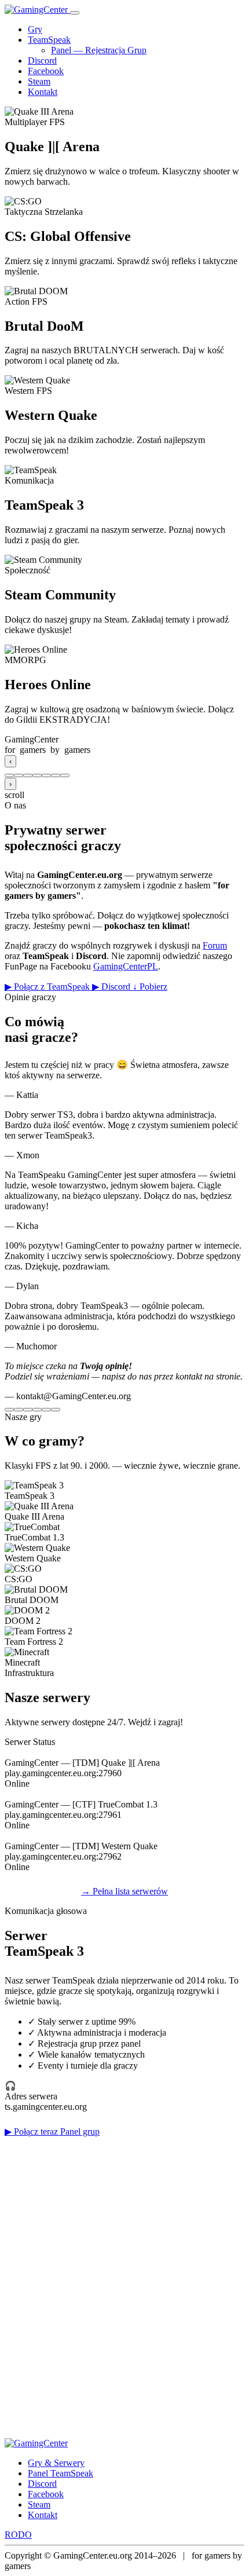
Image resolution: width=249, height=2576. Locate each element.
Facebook (46, 71)
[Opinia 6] (56, 1410)
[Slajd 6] (56, 775)
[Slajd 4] (37, 775)
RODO (18, 2535)
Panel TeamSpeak (61, 2473)
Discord (42, 61)
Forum (215, 945)
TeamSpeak (49, 40)
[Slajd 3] (28, 775)
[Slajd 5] (46, 775)
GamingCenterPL (126, 966)
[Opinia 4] (37, 1410)
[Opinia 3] (28, 1410)
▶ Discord (112, 987)
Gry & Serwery (56, 2463)
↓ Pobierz (150, 987)
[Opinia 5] (46, 1410)
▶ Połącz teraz (32, 2132)
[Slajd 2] (19, 775)
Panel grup (80, 2132)
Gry (35, 29)
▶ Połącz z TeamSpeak (48, 987)
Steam (39, 81)
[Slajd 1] (9, 775)
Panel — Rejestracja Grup (99, 50)
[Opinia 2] (19, 1410)
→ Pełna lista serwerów (124, 1891)
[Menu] (75, 13)
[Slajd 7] (65, 775)
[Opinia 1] (9, 1410)
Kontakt (43, 92)
